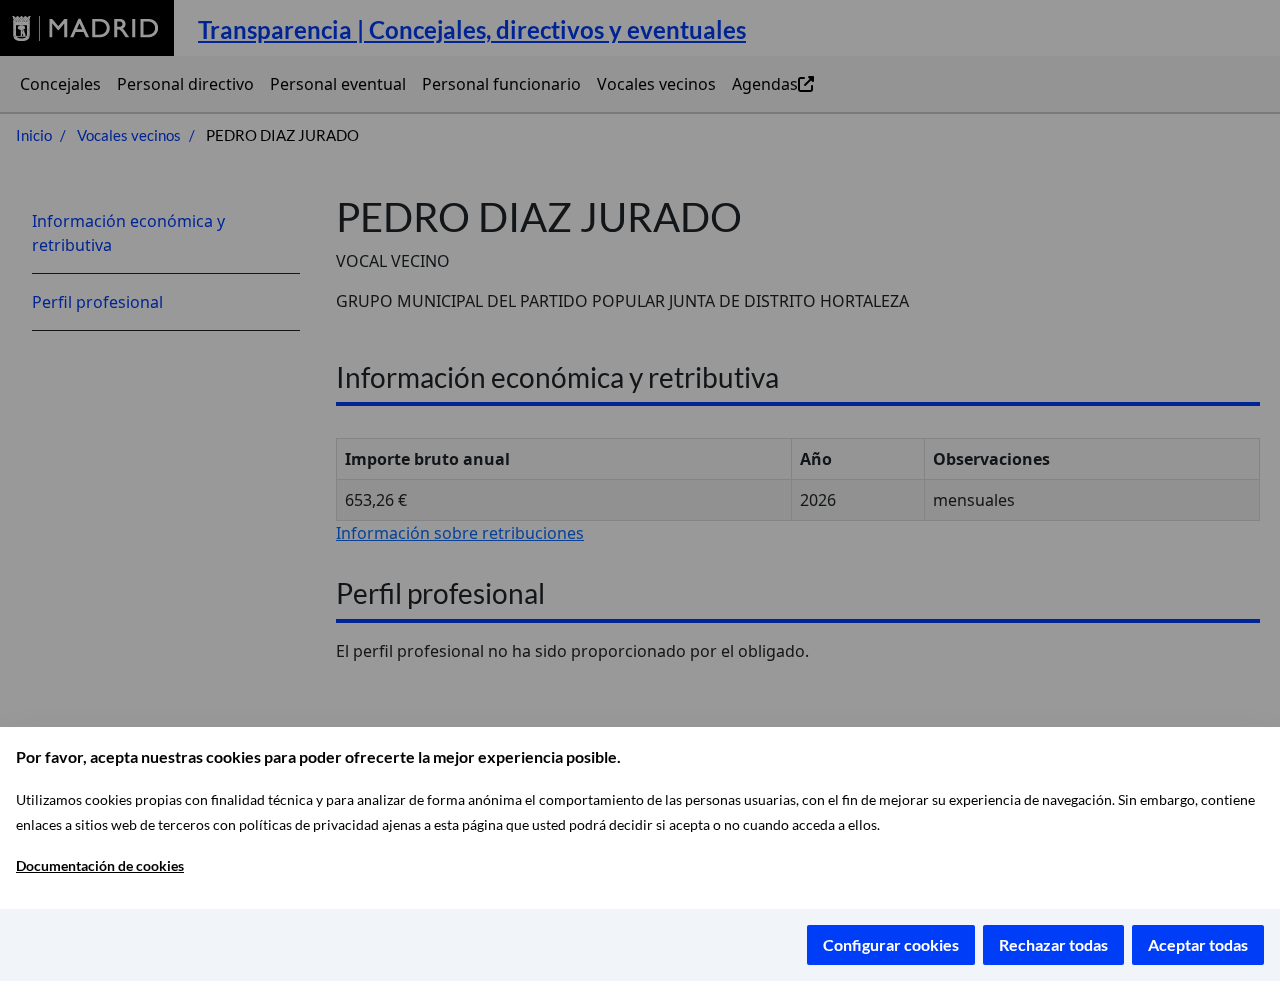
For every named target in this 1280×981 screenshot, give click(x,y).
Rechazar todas (1053, 944)
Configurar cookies (891, 944)
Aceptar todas (1198, 944)
